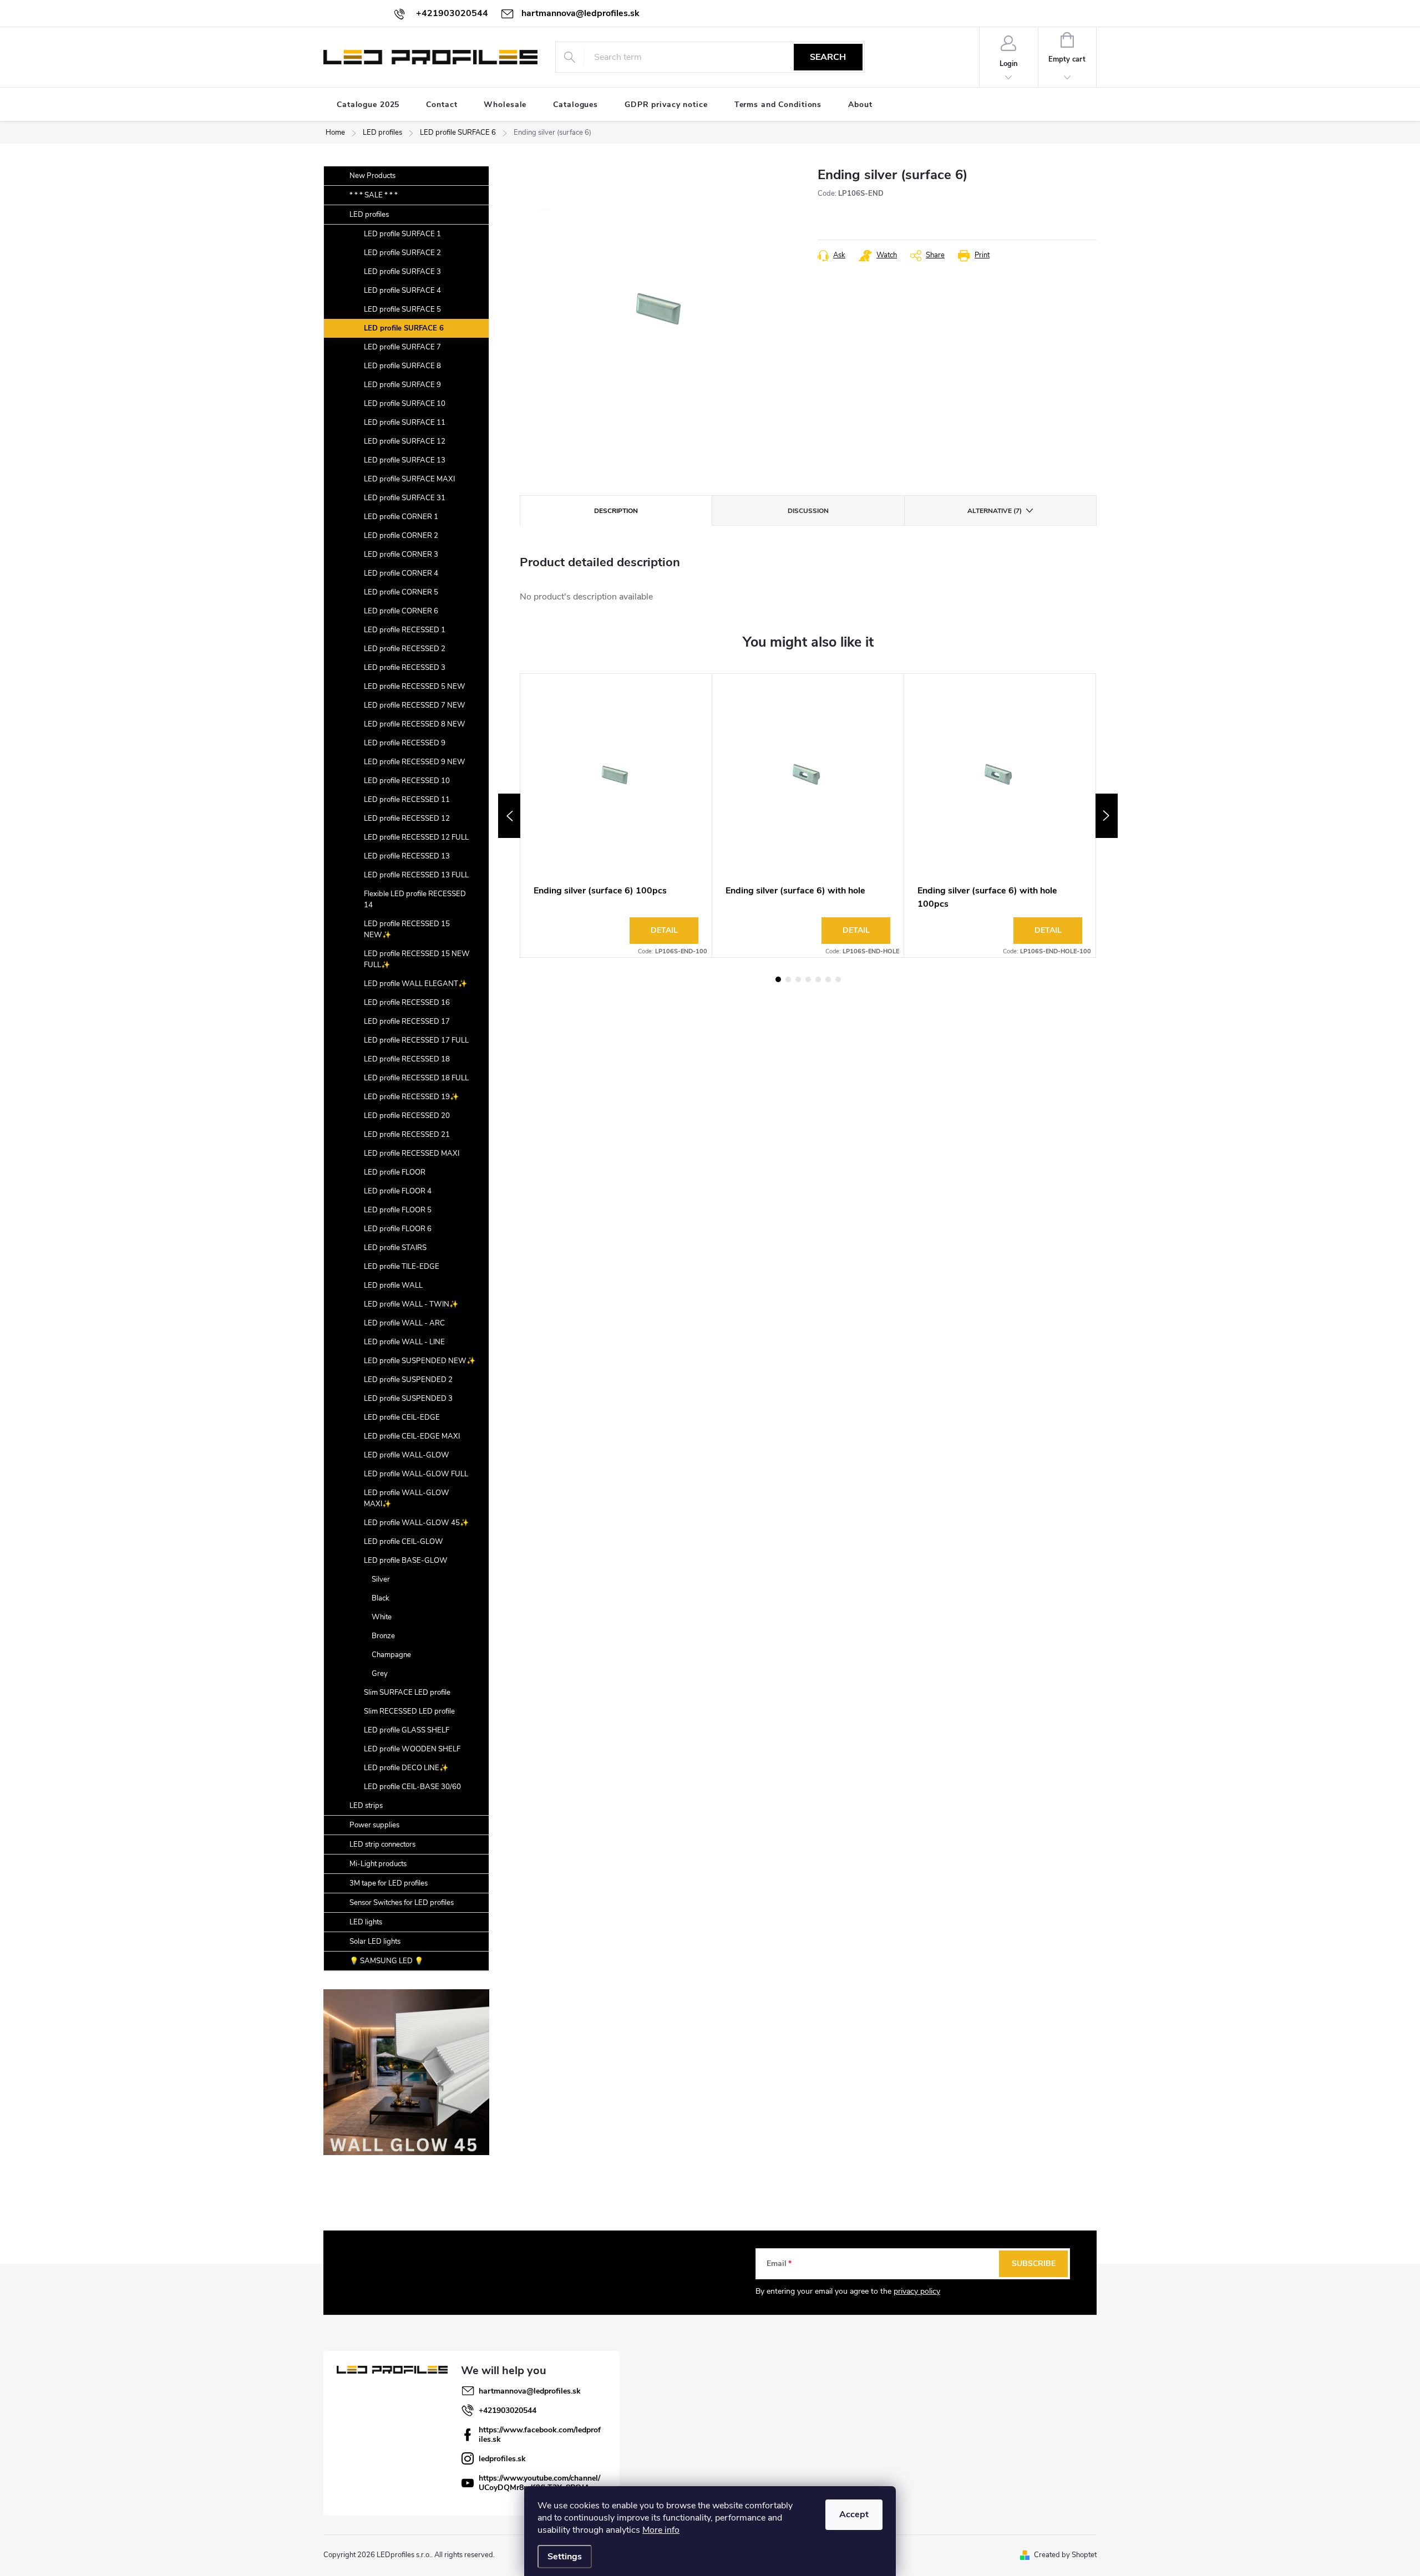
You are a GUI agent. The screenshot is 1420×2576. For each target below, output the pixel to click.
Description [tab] (616, 511)
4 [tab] (808, 979)
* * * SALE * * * (374, 195)
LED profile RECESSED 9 (405, 743)
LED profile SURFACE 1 (402, 234)
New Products (372, 176)
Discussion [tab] (808, 511)
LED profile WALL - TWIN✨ (411, 1304)
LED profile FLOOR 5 (398, 1210)
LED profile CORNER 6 (401, 611)
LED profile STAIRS (395, 1248)
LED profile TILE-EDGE (402, 1267)
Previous (509, 816)
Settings (565, 2557)
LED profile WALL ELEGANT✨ (415, 984)
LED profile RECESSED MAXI (412, 1154)
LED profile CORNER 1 (401, 517)
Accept (854, 2514)
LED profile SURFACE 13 (405, 460)
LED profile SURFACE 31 (405, 498)
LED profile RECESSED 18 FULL (416, 1078)
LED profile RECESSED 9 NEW (415, 762)
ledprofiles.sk (502, 2459)
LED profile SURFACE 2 (402, 253)
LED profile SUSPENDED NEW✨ (420, 1361)
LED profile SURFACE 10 (405, 404)
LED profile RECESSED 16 (407, 1003)
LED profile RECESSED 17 (407, 1022)
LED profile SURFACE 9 (402, 385)
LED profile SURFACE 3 (402, 272)
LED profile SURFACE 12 (405, 441)
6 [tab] (828, 979)
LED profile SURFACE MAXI (409, 479)
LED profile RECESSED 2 (405, 649)
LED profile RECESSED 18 (407, 1059)
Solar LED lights (375, 1942)
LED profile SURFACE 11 (405, 423)
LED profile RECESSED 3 (405, 668)
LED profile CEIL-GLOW (404, 1542)
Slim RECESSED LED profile (409, 1711)
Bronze (383, 1636)
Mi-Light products (378, 1864)
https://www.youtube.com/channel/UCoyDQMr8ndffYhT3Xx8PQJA (539, 2483)
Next (1107, 816)
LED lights (366, 1922)
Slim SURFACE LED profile (407, 1693)
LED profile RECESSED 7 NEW (415, 705)
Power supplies (374, 1825)
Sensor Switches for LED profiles (402, 1903)
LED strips (366, 1806)
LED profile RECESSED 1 (405, 630)
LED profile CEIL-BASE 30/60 (412, 1787)
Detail (664, 930)
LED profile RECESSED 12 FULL (416, 837)
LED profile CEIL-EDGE (402, 1417)
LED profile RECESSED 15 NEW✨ (407, 929)
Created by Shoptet (1065, 2555)
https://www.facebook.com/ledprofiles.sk (540, 2435)
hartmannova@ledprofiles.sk (530, 2391)
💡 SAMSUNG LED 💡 (386, 1961)
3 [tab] (798, 979)
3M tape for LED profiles (389, 1883)
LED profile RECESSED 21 (407, 1135)
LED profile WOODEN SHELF (412, 1749)
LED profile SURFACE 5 (402, 309)
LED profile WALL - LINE (404, 1342)
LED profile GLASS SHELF (407, 1730)
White (382, 1617)
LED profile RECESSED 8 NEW (415, 724)
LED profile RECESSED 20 (407, 1116)
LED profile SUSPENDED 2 (408, 1380)
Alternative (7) (995, 511)
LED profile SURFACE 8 (402, 366)
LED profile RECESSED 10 (407, 781)
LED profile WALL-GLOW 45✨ (416, 1523)
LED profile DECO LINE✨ (406, 1768)
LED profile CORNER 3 (401, 555)
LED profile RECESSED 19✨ (411, 1097)
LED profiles (369, 215)
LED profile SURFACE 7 (402, 347)
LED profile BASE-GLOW (406, 1561)
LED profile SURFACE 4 (402, 291)
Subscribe (1034, 2263)
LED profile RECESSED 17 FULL (416, 1040)
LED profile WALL (393, 1286)
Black (381, 1598)
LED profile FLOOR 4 (398, 1191)
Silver (381, 1579)
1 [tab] (778, 979)
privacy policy (917, 2291)
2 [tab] (788, 979)
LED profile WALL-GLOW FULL (416, 1474)
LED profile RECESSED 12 (407, 819)
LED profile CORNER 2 (401, 536)
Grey (380, 1674)
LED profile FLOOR (395, 1172)
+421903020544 (508, 2410)
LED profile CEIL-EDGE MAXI (412, 1436)
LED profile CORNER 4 (401, 573)
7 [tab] (838, 979)
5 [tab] (818, 979)
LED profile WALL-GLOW (407, 1455)
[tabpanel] (616, 816)
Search (828, 57)
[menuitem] (368, 105)
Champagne (391, 1655)
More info (661, 2530)
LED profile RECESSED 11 (407, 800)
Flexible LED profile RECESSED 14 (415, 900)
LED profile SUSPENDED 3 (408, 1399)
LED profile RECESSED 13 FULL (416, 875)
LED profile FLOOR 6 (398, 1229)
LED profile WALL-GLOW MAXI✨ (407, 1498)
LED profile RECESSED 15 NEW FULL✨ (417, 959)
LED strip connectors (382, 1845)
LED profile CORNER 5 (401, 592)
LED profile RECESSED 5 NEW (415, 687)
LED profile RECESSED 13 (407, 856)
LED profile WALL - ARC (404, 1323)
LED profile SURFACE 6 (404, 328)
